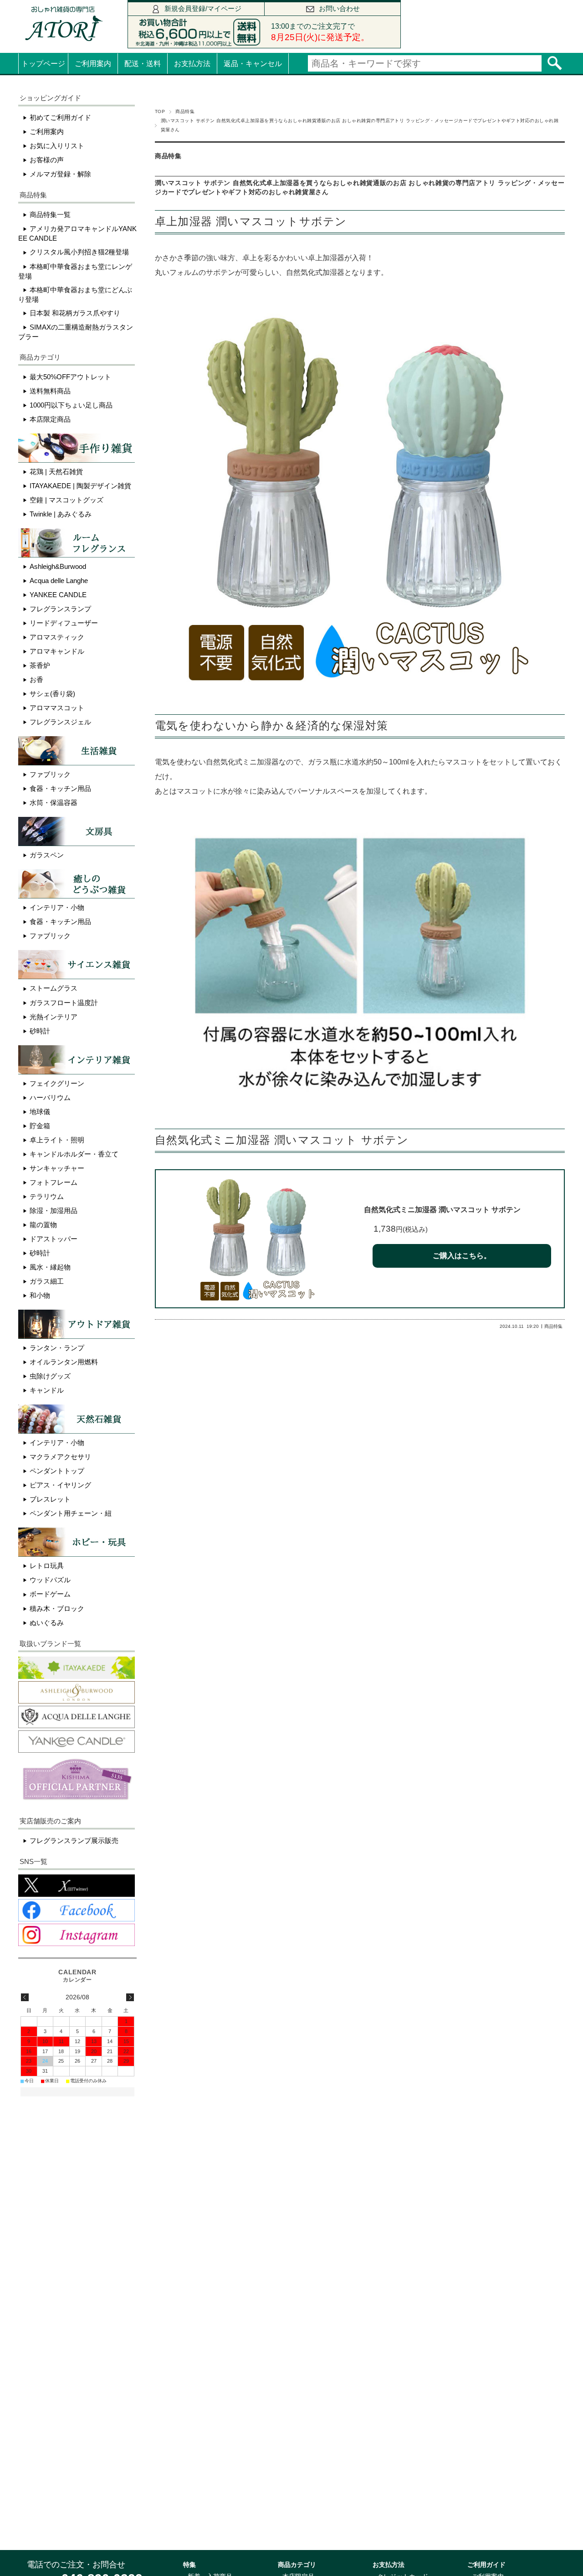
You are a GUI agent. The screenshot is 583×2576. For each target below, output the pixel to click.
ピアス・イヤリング (60, 1485)
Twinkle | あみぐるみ (61, 514)
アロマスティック (57, 637)
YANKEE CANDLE (58, 595)
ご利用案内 (93, 64)
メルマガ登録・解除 (60, 174)
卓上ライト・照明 (57, 1140)
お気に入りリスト (57, 146)
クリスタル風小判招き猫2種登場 (79, 252)
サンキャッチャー (57, 1168)
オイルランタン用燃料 (64, 1362)
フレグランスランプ (60, 609)
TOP (160, 111)
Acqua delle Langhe (59, 581)
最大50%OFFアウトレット (70, 377)
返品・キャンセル (253, 64)
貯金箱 (40, 1126)
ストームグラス (54, 988)
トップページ (43, 64)
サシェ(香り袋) (52, 694)
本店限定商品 (50, 419)
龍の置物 (43, 1225)
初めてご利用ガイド (60, 117)
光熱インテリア (54, 1017)
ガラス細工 (47, 1281)
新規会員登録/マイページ (203, 8)
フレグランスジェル (60, 722)
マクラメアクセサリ (60, 1457)
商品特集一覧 (50, 214)
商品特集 (185, 111)
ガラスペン (47, 855)
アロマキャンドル (57, 651)
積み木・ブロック (57, 1608)
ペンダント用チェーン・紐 (71, 1513)
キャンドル (47, 1390)
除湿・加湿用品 (54, 1211)
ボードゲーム (50, 1594)
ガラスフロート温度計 (64, 1003)
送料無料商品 (50, 391)
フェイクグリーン (57, 1083)
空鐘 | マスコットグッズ (66, 500)
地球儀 (40, 1112)
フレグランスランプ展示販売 (74, 1840)
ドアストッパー (54, 1239)
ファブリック (50, 774)
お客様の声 (47, 160)
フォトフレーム (54, 1182)
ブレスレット (50, 1499)
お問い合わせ (339, 8)
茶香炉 (40, 665)
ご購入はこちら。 (462, 1256)
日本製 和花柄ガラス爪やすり (75, 313)
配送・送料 (143, 64)
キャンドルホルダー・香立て (74, 1154)
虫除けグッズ (50, 1376)
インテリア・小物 (57, 907)
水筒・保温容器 (54, 803)
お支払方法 (192, 64)
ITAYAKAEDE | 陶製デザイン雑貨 (80, 486)
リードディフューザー (64, 623)
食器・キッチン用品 (60, 788)
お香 (36, 679)
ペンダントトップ (57, 1471)
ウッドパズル (50, 1580)
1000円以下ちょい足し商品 (71, 405)
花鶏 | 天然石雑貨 (56, 472)
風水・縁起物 (50, 1267)
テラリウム (47, 1196)
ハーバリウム (50, 1097)
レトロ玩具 (47, 1566)
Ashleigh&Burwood (58, 566)
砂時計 (40, 1031)
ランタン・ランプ (57, 1348)
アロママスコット (57, 708)
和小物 (40, 1295)
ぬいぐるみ (47, 1623)
